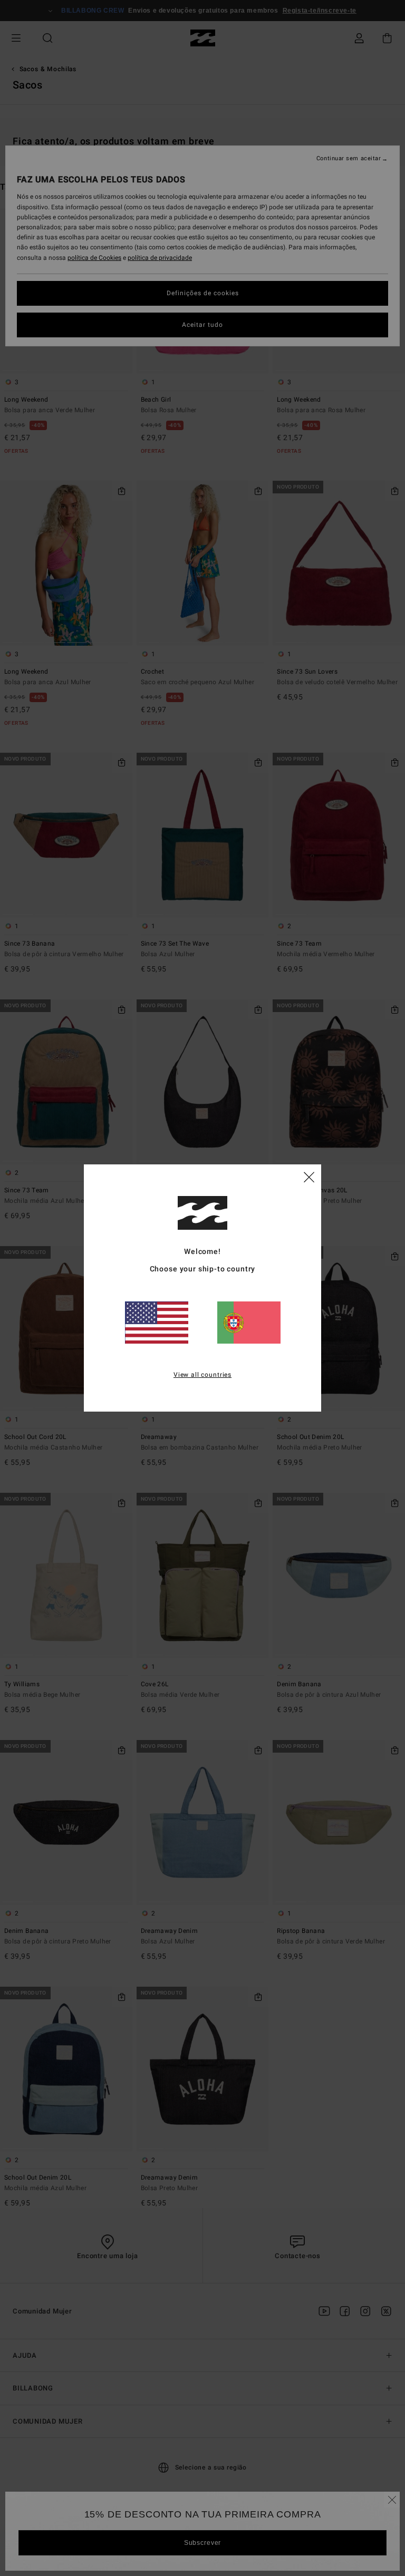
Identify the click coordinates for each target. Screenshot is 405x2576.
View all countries (202, 1375)
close (309, 1177)
